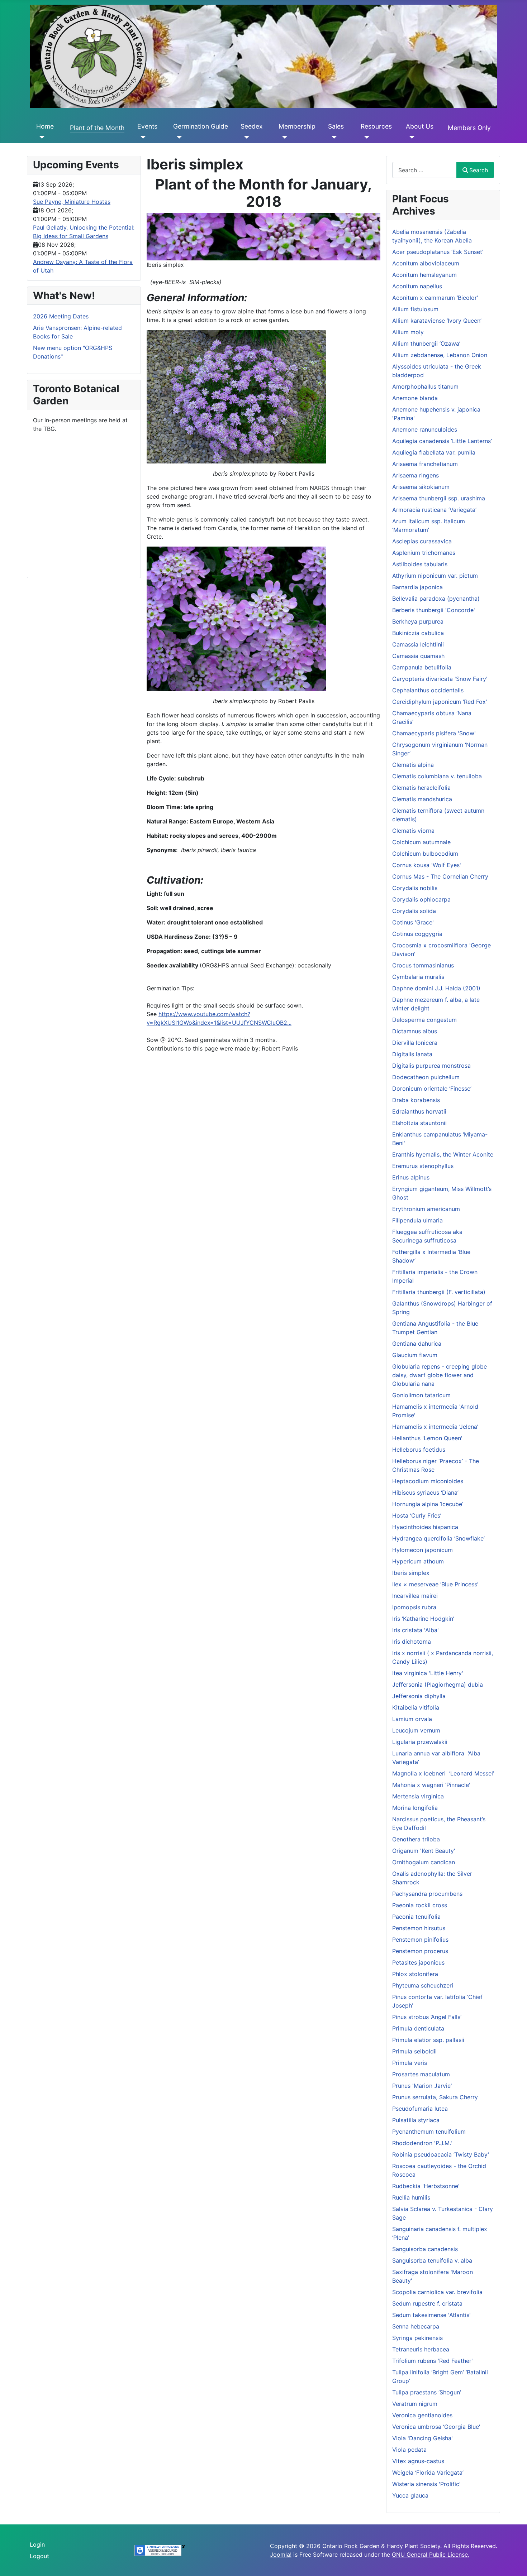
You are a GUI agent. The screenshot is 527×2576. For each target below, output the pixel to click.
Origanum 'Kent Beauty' (424, 1851)
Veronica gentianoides (422, 2415)
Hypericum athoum (418, 1561)
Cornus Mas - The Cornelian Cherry (440, 876)
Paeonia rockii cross (420, 1905)
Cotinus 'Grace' (413, 922)
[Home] (41, 137)
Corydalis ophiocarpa (421, 899)
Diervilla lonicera (415, 1043)
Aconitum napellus (417, 286)
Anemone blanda (415, 398)
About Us (420, 126)
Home (45, 126)
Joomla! (281, 2555)
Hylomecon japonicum (422, 1550)
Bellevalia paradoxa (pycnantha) (436, 599)
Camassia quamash (418, 656)
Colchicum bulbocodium (425, 854)
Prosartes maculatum (421, 2074)
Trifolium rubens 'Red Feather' (433, 2361)
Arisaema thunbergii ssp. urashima (439, 498)
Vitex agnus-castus (418, 2461)
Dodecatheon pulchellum (426, 1077)
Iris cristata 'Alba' (416, 1630)
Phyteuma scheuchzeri (423, 1985)
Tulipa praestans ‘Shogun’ (427, 2392)
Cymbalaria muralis (418, 977)
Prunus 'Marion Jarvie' (422, 2086)
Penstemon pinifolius (420, 1940)
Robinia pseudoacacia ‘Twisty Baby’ (441, 2154)
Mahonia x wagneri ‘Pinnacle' (431, 1785)
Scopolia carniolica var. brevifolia (437, 2292)
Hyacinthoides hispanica (425, 1527)
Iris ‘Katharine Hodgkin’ (423, 1619)
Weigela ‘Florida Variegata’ (428, 2472)
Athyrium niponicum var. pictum (435, 576)
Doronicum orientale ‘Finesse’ (432, 1088)
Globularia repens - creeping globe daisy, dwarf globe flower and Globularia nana (440, 1375)
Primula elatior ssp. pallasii (428, 2040)
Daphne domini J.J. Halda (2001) (436, 988)
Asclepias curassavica (422, 541)
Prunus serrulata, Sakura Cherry (435, 2097)
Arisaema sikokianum (421, 487)
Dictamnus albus (415, 1031)
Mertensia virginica (418, 1796)
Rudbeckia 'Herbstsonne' (426, 2186)
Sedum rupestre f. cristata (427, 2303)
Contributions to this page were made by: (204, 1048)
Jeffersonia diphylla (419, 1696)
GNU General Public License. (431, 2555)
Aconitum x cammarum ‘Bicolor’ (435, 298)
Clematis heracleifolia (421, 788)
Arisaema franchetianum (425, 464)
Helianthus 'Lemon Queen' (427, 1438)
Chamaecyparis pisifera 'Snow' (434, 733)
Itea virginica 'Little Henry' (428, 1673)
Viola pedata (409, 2450)
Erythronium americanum (426, 1209)
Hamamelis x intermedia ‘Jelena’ (435, 1427)
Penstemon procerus (420, 1951)
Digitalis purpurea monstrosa (431, 1066)
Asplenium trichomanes (424, 553)
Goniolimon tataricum (421, 1395)
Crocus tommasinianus (423, 965)
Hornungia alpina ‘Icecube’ (428, 1504)
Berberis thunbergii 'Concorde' (434, 610)
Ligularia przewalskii (420, 1742)
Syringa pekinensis (417, 2338)
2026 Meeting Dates (61, 316)
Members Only (469, 128)
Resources (376, 126)
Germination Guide (201, 126)
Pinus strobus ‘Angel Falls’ (427, 2017)
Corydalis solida (414, 911)
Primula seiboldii (414, 2051)
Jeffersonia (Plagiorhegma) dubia (438, 1685)
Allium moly (408, 332)
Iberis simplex (411, 1573)
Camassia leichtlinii (418, 644)
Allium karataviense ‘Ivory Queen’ (437, 321)
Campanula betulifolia (422, 667)
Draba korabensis (416, 1100)
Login (37, 2544)
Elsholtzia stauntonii (419, 1123)
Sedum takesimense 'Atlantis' (431, 2315)
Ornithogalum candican (424, 1862)
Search (479, 170)
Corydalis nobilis (415, 888)
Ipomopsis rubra (414, 1607)
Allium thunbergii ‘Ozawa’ (426, 343)
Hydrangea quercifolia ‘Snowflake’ (438, 1538)
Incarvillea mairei (415, 1596)
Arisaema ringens (416, 475)
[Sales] (333, 137)
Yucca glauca (410, 2495)
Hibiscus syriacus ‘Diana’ (425, 1493)
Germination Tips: (170, 988)
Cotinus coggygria (417, 934)
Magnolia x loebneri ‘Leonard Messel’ (443, 1773)
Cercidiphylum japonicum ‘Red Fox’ (440, 702)
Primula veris (410, 2063)
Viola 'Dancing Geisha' (422, 2438)
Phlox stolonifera (415, 1974)
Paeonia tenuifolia (416, 1917)
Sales (336, 126)
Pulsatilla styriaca (416, 2120)
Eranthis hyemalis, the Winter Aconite (443, 1154)
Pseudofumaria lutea (420, 2109)
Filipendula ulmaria (417, 1220)
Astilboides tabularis (420, 564)
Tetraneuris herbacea (421, 2349)
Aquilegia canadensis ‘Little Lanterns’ (442, 441)
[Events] (142, 137)
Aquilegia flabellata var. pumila (434, 452)
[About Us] (410, 137)
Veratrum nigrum (415, 2404)
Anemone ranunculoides (425, 429)
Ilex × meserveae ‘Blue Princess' (435, 1584)
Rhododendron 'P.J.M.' (422, 2143)
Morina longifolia (415, 1808)
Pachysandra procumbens (427, 1894)
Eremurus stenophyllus (423, 1166)
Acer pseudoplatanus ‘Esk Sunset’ (438, 252)
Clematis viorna (413, 831)
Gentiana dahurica (417, 1344)
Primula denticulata (418, 2028)
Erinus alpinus (411, 1177)
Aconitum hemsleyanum (424, 275)
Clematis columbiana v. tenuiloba (437, 776)
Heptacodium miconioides (428, 1481)
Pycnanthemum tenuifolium (429, 2132)
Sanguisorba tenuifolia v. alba (432, 2260)
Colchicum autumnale (421, 842)
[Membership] (283, 137)
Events (147, 126)
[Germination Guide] (178, 137)
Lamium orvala (412, 1719)
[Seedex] (245, 137)
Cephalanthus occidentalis (428, 690)
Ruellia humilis (411, 2197)
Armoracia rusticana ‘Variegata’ (434, 510)
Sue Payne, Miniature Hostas (72, 202)
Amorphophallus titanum (425, 386)
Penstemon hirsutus (419, 1928)
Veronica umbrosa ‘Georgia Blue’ (436, 2427)
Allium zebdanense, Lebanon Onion (440, 355)
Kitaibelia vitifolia (416, 1707)
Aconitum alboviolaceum (426, 263)
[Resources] (365, 137)
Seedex (252, 126)
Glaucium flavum (415, 1355)
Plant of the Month (97, 128)
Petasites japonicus (418, 1962)
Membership (297, 126)
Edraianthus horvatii (419, 1111)
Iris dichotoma (412, 1642)
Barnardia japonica (417, 587)
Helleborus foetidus (419, 1450)
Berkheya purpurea (418, 621)
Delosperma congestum (424, 1020)
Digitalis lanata (412, 1054)
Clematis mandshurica (422, 799)
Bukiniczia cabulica (418, 633)
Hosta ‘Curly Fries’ (417, 1515)
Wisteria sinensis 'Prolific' (426, 2484)
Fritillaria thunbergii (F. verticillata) (439, 1292)
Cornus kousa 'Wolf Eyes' (427, 865)
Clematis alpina (413, 765)
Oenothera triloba (416, 1839)
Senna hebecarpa (416, 2326)
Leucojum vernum (416, 1730)
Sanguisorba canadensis (425, 2249)
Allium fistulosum (415, 309)
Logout (39, 2556)
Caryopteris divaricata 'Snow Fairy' (440, 679)
